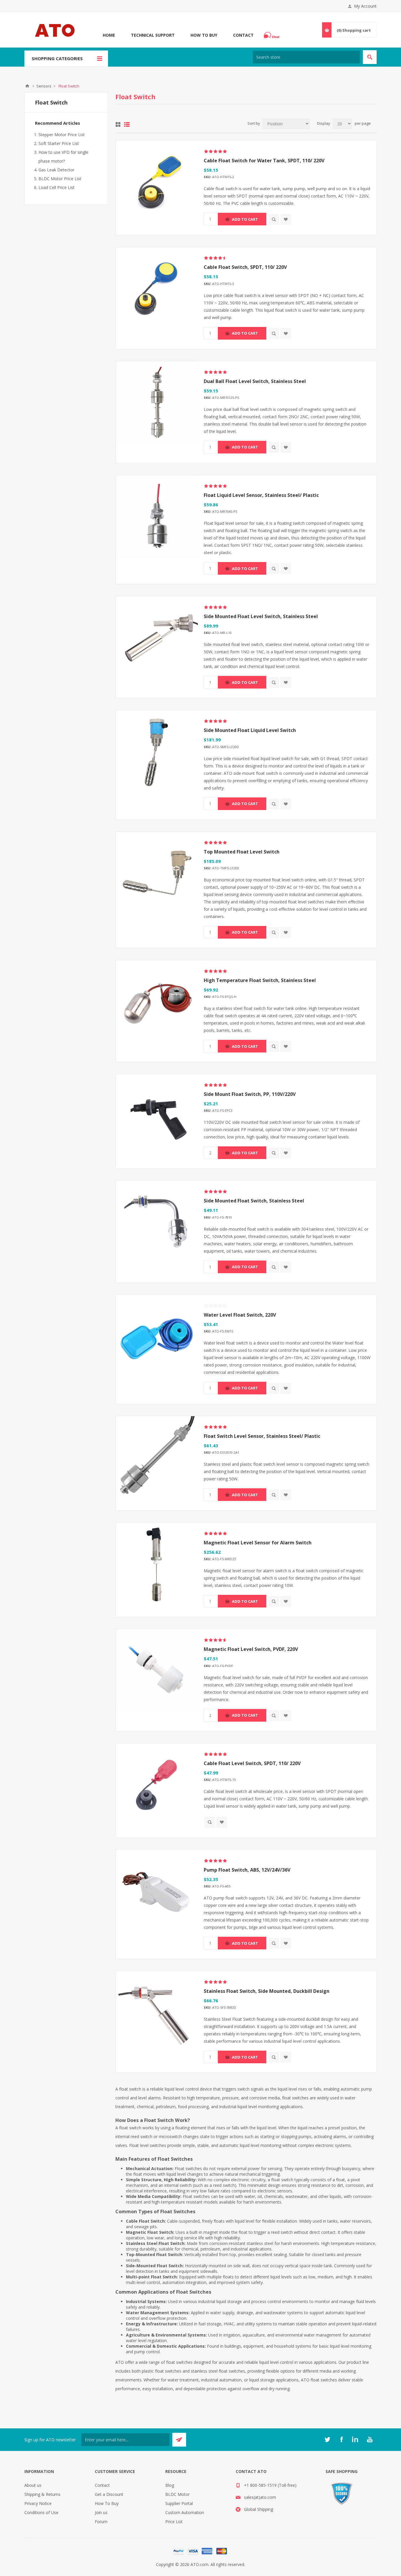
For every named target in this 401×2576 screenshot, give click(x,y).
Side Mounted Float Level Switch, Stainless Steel (261, 616)
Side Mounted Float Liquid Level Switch (250, 730)
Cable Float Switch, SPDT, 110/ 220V (245, 267)
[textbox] (306, 57)
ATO (27, 86)
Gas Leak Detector (56, 170)
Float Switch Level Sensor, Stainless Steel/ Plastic (262, 1436)
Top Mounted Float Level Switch (242, 852)
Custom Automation (185, 2512)
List (127, 124)
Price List (174, 2522)
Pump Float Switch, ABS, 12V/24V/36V (247, 1870)
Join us (101, 2512)
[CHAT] (272, 35)
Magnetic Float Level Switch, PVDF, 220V (251, 1649)
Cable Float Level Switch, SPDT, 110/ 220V (252, 1763)
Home (109, 35)
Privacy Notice (38, 2503)
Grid (118, 124)
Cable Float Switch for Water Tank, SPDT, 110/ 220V (264, 161)
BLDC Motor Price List (60, 179)
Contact (243, 35)
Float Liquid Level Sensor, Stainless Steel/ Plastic (261, 495)
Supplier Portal (179, 2503)
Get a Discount (109, 2494)
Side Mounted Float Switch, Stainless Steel (254, 1201)
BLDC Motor (177, 2494)
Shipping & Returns (42, 2494)
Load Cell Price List (57, 187)
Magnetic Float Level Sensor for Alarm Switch (258, 1543)
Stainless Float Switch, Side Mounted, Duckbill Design (267, 1991)
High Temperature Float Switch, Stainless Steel (260, 980)
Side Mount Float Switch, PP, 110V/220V (250, 1094)
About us (33, 2485)
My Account (365, 6)
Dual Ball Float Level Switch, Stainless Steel (255, 381)
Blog (170, 2485)
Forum (101, 2522)
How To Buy (204, 35)
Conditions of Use (41, 2512)
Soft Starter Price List (59, 143)
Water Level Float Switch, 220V (240, 1315)
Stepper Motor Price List (62, 135)
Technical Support (153, 35)
